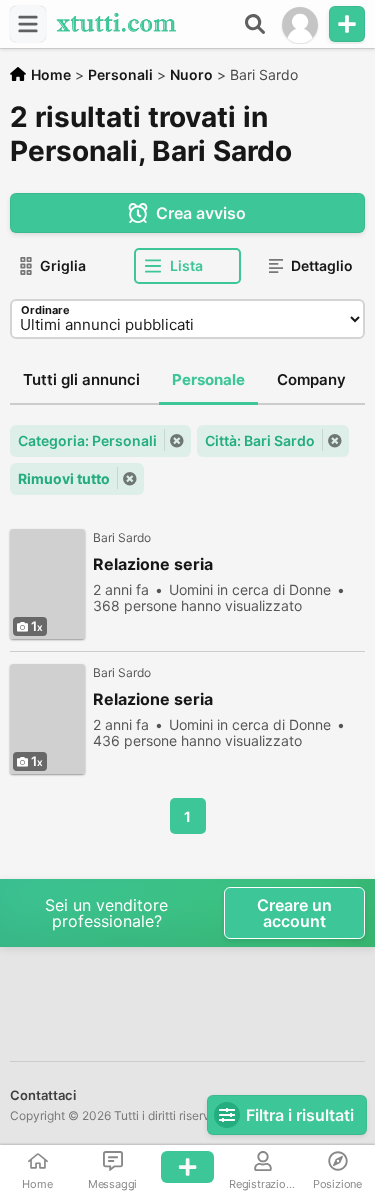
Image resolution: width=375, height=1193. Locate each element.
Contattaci (43, 1095)
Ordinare (45, 310)
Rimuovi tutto (64, 478)
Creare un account (294, 913)
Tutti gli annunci (81, 379)
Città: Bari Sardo (260, 440)
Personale (208, 379)
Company (311, 379)
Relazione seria (153, 564)
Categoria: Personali (87, 440)
